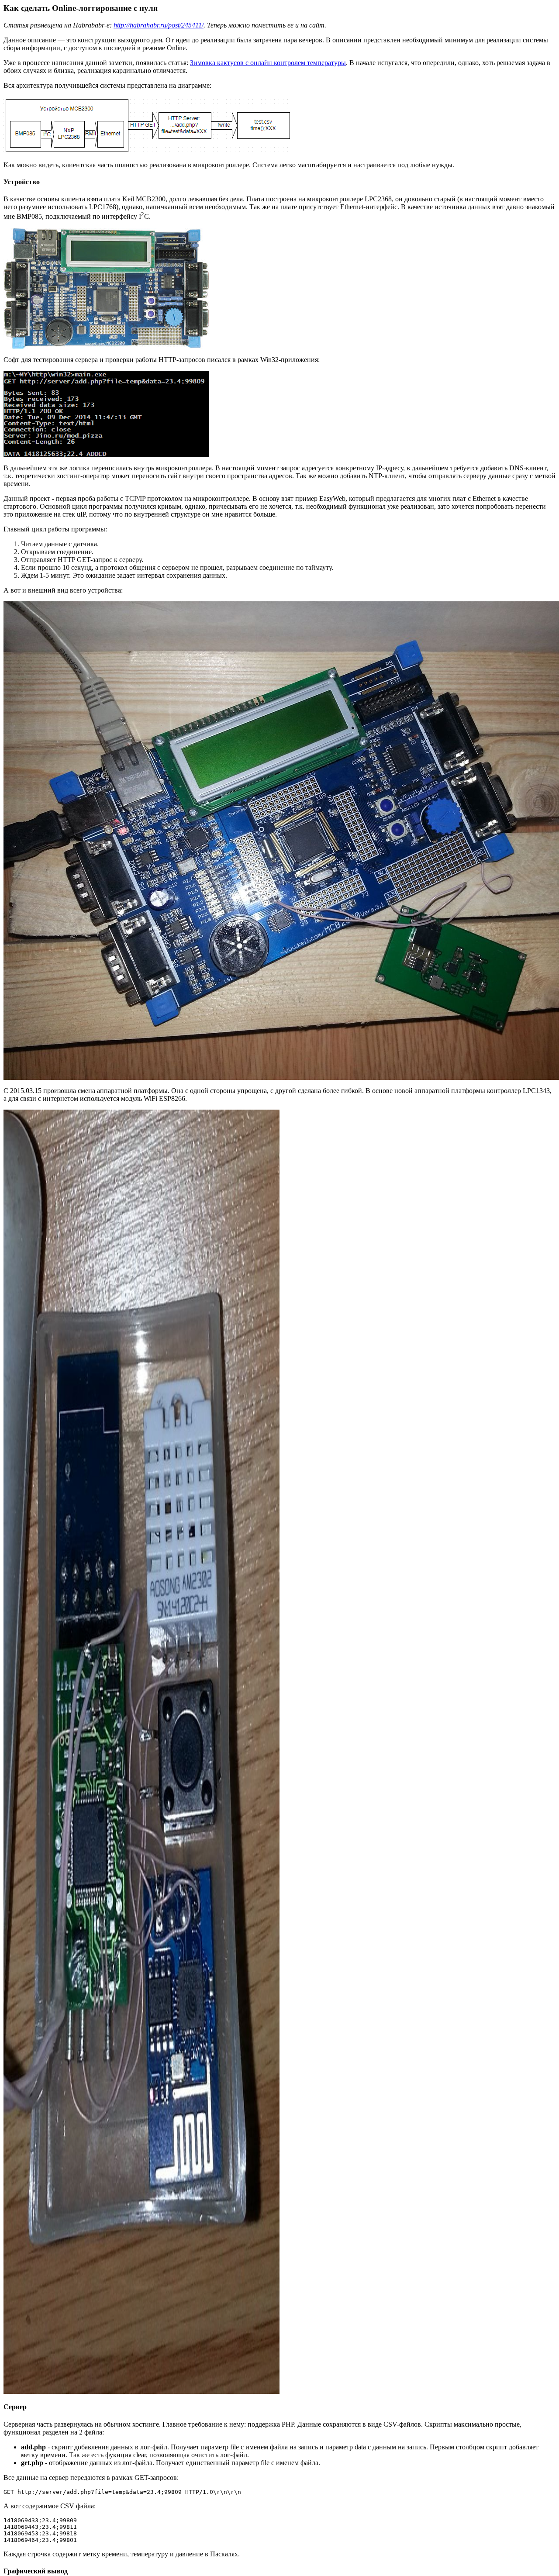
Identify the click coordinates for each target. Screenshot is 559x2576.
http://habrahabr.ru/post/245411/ (159, 25)
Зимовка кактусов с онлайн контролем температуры (268, 63)
